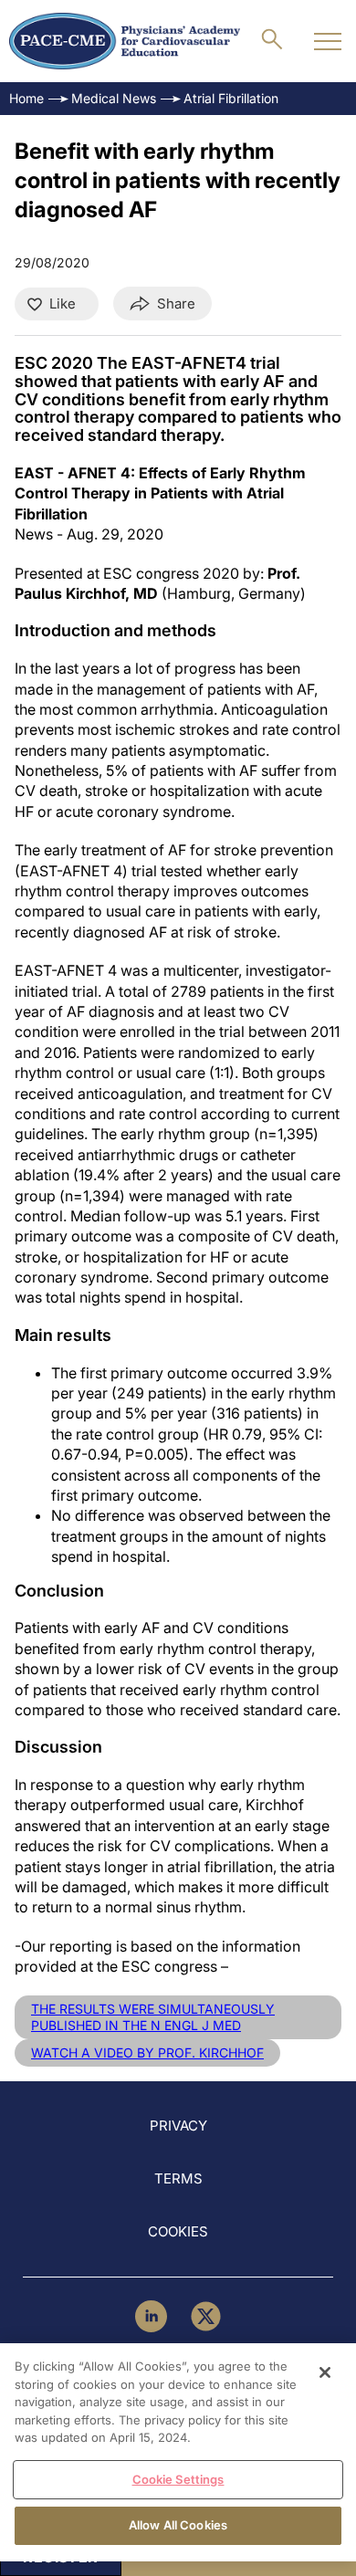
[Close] (325, 2372)
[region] (178, 2452)
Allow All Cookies (178, 2525)
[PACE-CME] (125, 41)
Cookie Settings (178, 2479)
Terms (178, 2178)
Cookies (178, 2231)
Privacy (178, 2126)
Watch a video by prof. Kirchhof (147, 2052)
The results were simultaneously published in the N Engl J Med (153, 2017)
